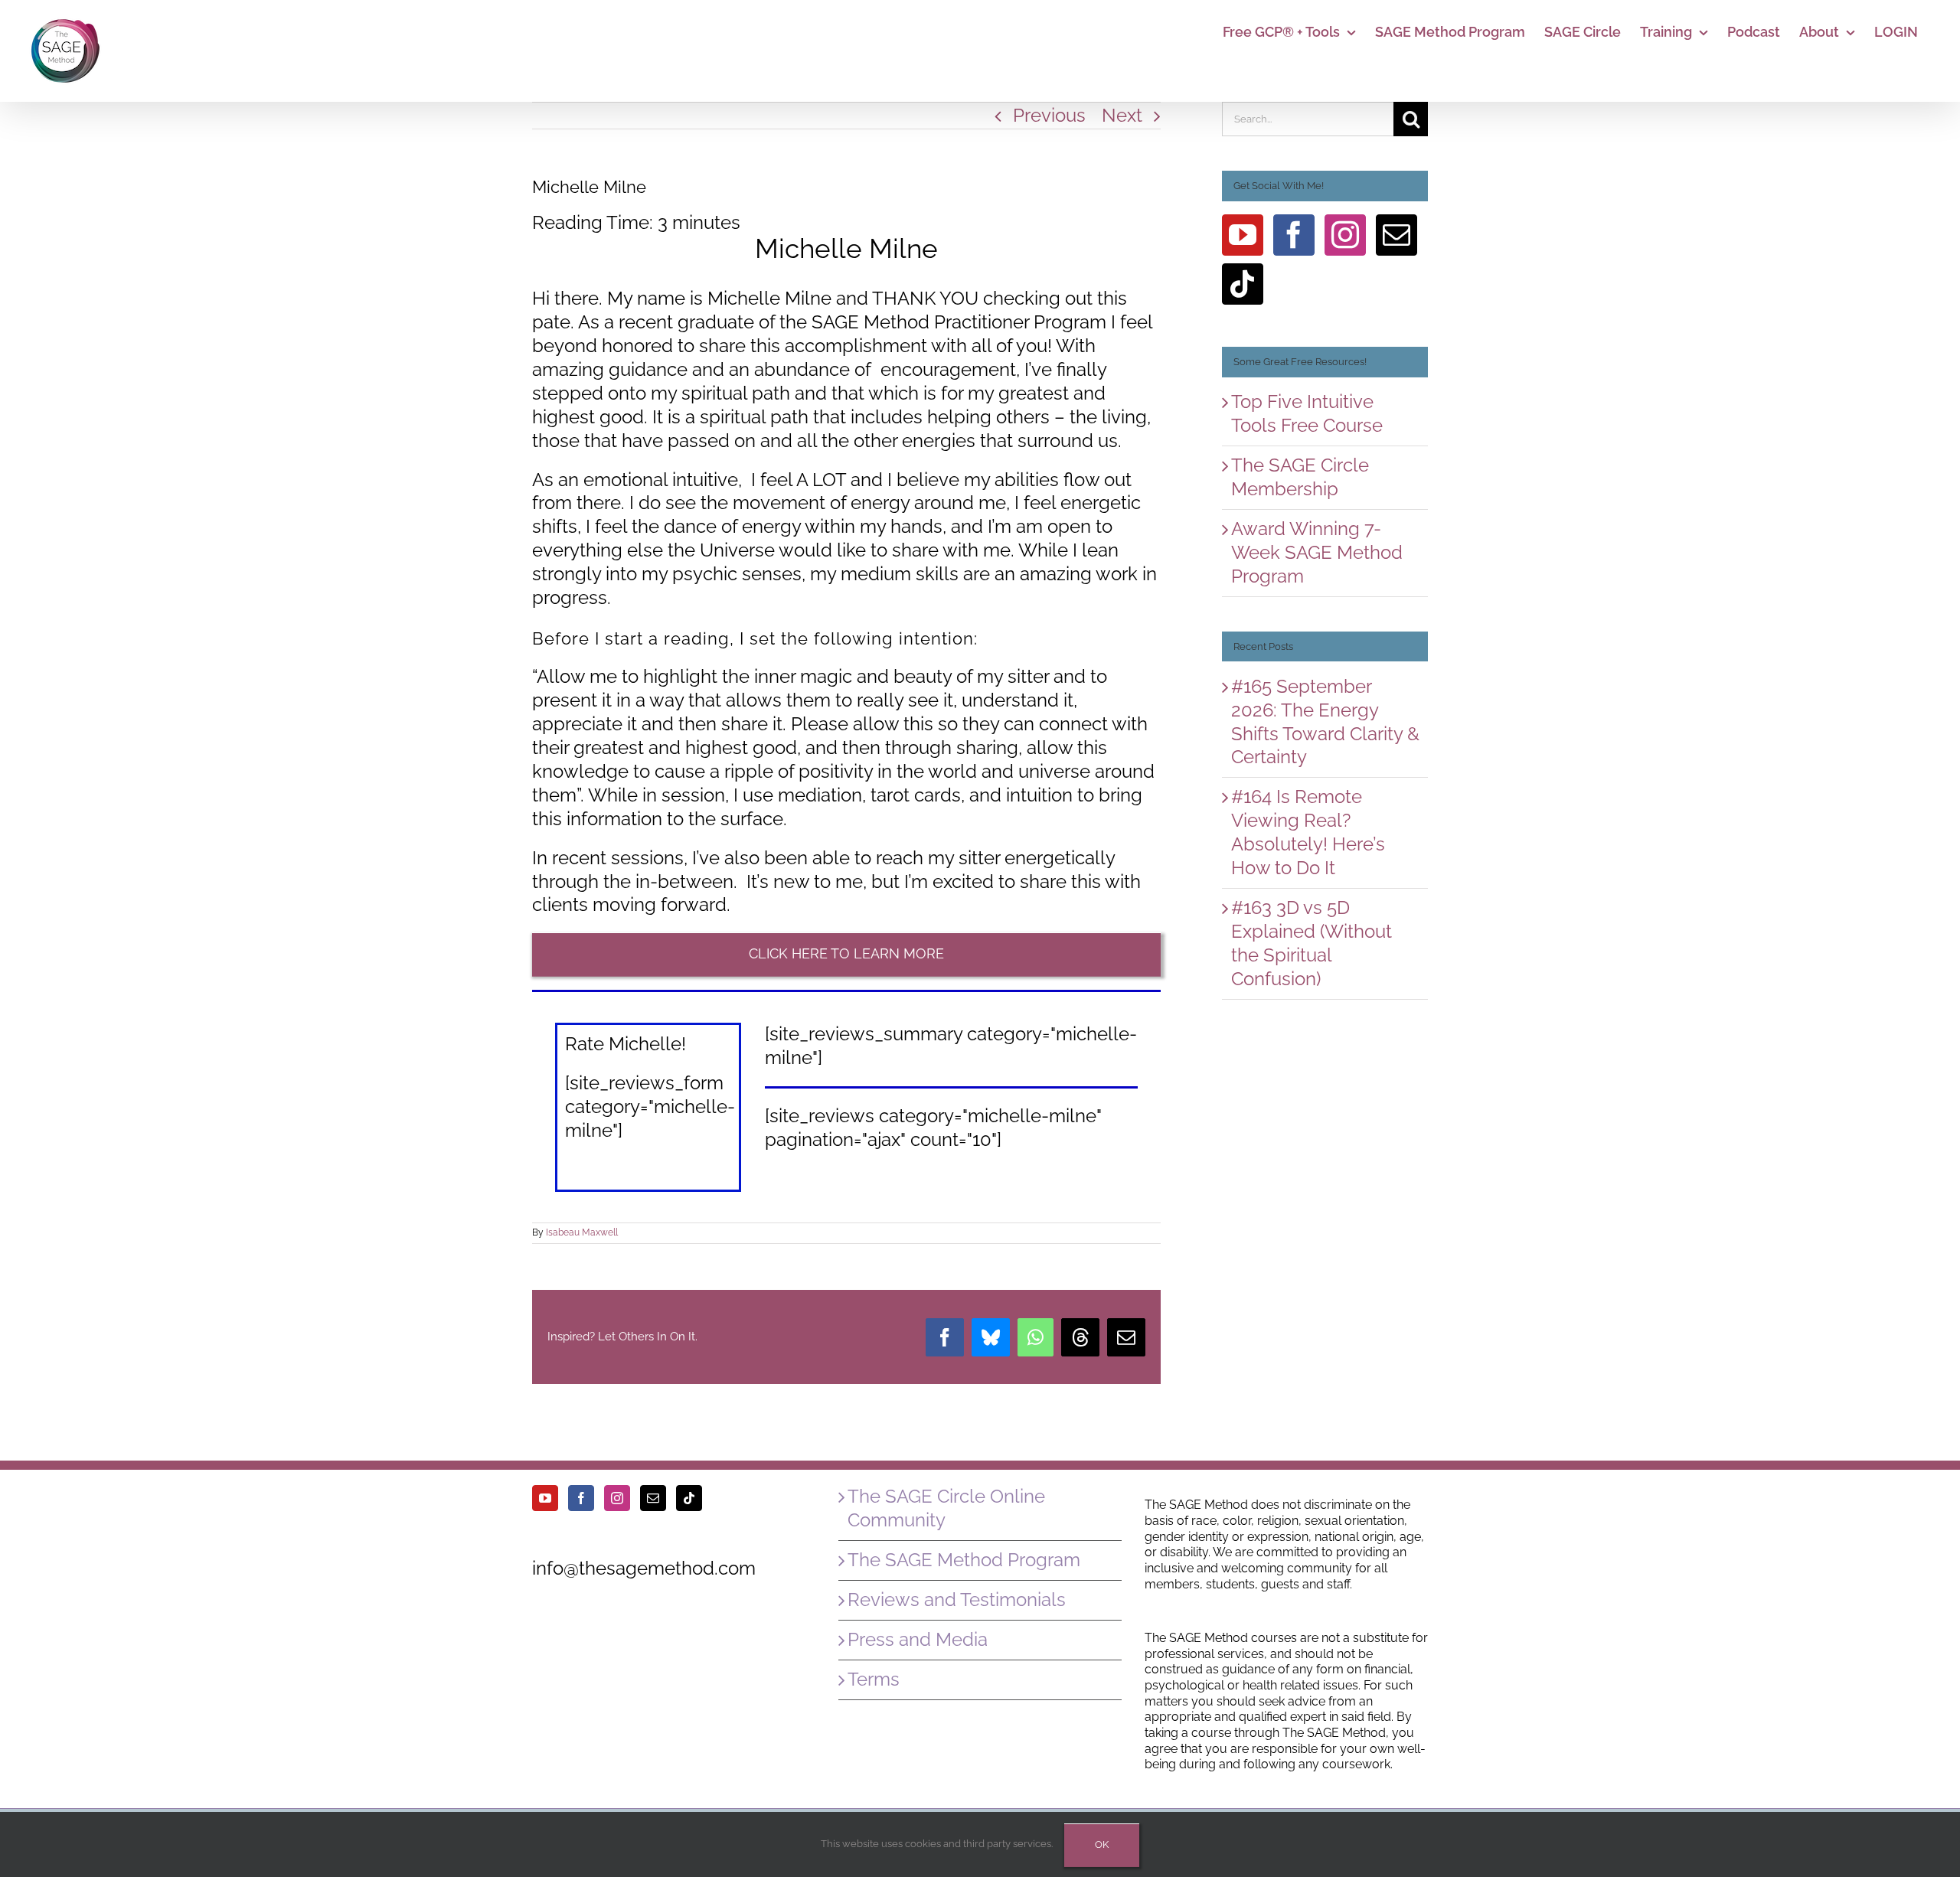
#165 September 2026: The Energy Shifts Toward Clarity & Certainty (1325, 722)
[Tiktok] (1243, 284)
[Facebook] (1294, 235)
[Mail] (1396, 235)
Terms (874, 1679)
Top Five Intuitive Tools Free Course (1307, 413)
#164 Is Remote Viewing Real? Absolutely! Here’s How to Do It (1308, 832)
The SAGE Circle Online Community (946, 1508)
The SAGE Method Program (964, 1560)
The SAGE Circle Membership (1300, 477)
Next (1122, 115)
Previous (1049, 115)
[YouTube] (1243, 235)
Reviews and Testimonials (957, 1600)
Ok (1102, 1844)
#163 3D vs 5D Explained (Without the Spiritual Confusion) (1312, 943)
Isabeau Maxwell (582, 1232)
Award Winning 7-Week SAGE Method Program (1317, 552)
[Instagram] (1345, 235)
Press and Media (918, 1639)
